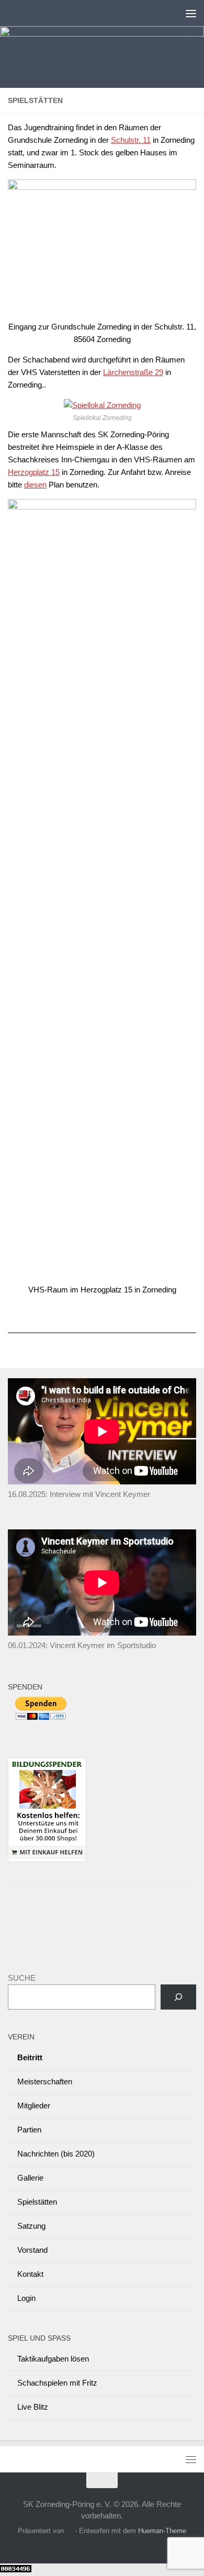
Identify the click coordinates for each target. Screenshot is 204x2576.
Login (26, 2298)
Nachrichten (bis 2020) (56, 2154)
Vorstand (32, 2250)
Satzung (31, 2226)
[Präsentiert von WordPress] (69, 2531)
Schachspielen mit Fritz (57, 2383)
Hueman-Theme (162, 2531)
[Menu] (191, 13)
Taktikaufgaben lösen (53, 2359)
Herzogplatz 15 (34, 472)
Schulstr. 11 (131, 140)
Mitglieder (34, 2106)
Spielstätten (37, 2202)
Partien (29, 2130)
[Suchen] (178, 1997)
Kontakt (30, 2274)
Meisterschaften (45, 2081)
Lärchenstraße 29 (133, 372)
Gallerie (30, 2178)
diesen (35, 485)
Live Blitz (33, 2407)
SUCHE (22, 1978)
